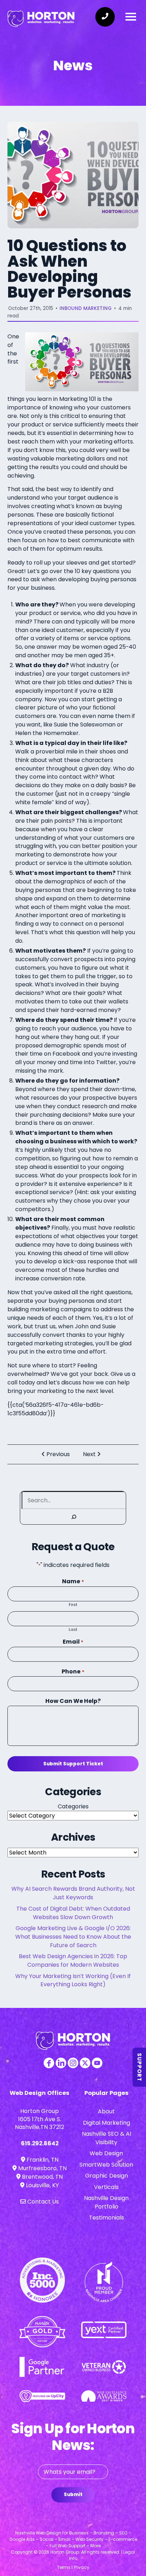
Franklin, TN (42, 2160)
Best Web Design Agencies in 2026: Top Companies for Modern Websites (73, 1960)
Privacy (82, 2567)
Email (73, 1642)
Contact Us (42, 2202)
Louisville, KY (42, 2185)
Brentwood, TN (42, 2177)
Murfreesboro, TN (42, 2168)
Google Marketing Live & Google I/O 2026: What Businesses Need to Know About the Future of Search (73, 1937)
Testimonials (106, 2218)
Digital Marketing (106, 2123)
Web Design (106, 2153)
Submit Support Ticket (73, 1764)
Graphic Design (106, 2176)
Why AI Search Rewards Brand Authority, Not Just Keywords (73, 1893)
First (73, 1605)
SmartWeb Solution (106, 2165)
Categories (73, 1806)
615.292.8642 (40, 2143)
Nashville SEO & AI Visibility (106, 2138)
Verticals (106, 2187)
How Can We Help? (73, 1701)
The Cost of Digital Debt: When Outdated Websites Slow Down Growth (73, 1913)
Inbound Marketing (86, 308)
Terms (64, 2567)
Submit (73, 2495)
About (106, 2111)
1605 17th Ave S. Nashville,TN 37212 (40, 2123)
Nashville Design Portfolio (106, 2202)
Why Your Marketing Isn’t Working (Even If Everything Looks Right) (73, 1980)
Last (73, 1629)
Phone (73, 1671)
